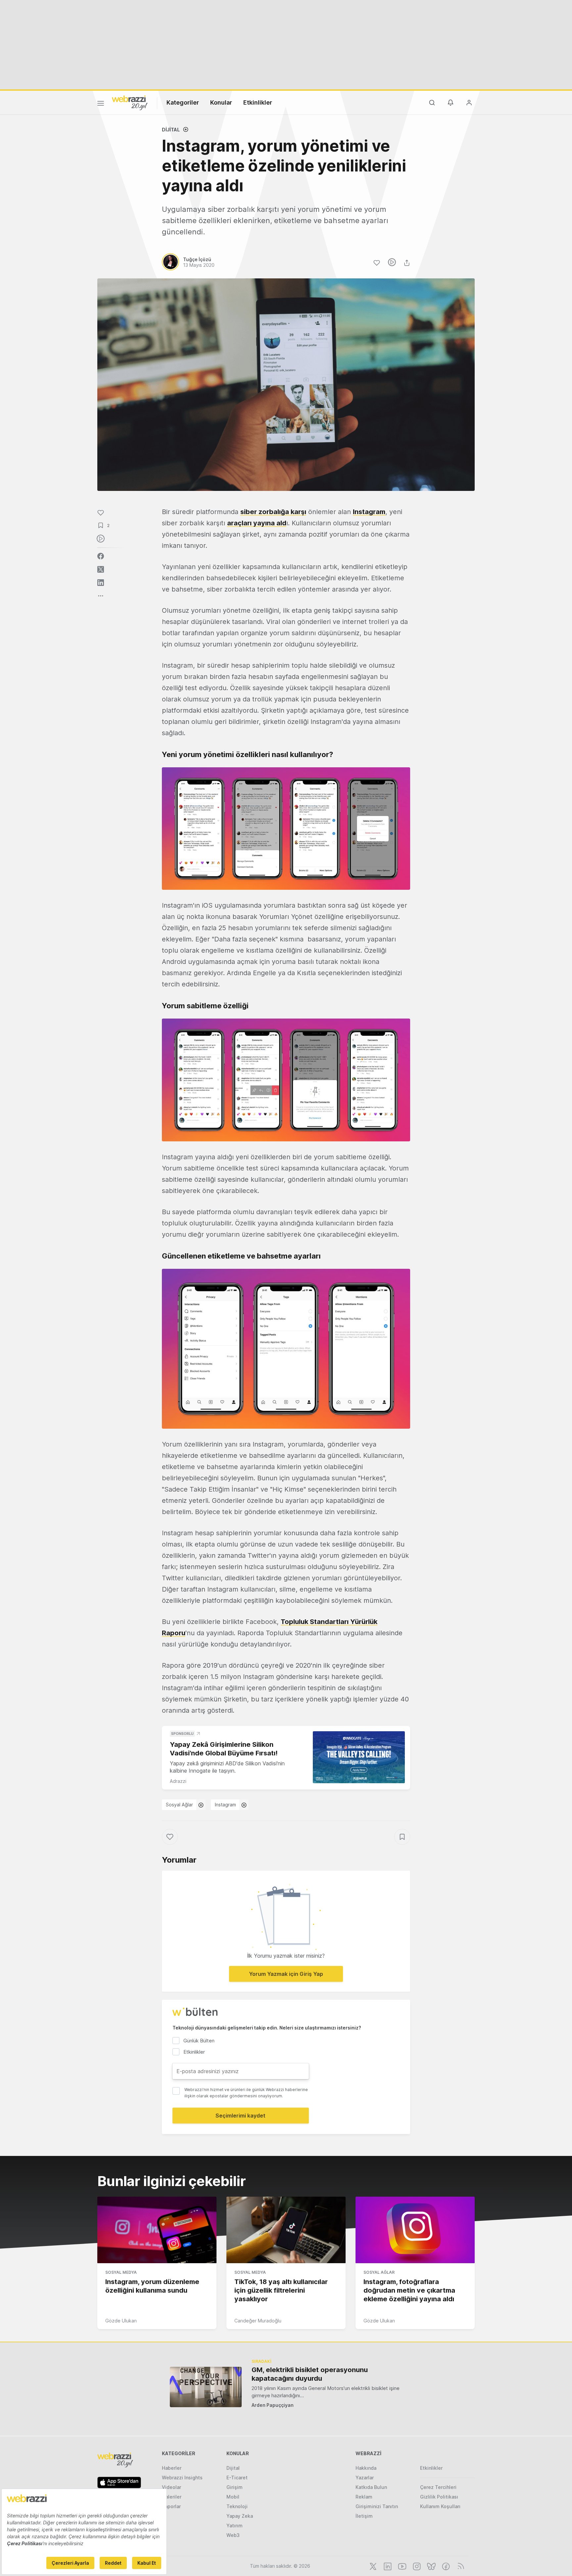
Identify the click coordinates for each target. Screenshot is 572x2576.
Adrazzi (178, 1781)
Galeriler (172, 2497)
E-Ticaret (237, 2478)
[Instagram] (416, 2566)
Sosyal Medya (121, 2272)
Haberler (172, 2468)
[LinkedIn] (387, 2566)
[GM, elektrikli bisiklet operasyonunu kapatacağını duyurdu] (206, 2387)
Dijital (171, 130)
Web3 (233, 2535)
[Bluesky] (431, 2566)
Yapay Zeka (240, 2516)
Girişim (235, 2487)
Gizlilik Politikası (439, 2497)
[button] (286, 829)
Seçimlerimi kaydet (240, 2116)
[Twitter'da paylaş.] (101, 569)
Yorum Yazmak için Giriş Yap (286, 1974)
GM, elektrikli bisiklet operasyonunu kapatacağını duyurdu (310, 2374)
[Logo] (130, 102)
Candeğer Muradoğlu (258, 2321)
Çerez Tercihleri (438, 2487)
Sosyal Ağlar (179, 1805)
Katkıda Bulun (371, 2487)
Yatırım (235, 2526)
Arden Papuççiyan (273, 2405)
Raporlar (171, 2506)
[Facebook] (445, 2566)
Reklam (364, 2497)
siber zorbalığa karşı (273, 512)
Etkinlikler (258, 102)
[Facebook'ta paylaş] (101, 556)
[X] (372, 2566)
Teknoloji (237, 2506)
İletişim (364, 2516)
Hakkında (366, 2468)
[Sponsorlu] (359, 1757)
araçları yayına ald (257, 523)
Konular (221, 102)
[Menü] (101, 104)
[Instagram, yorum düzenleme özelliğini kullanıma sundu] (157, 2230)
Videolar (171, 2487)
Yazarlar (365, 2478)
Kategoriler (183, 102)
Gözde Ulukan (121, 2321)
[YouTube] (402, 2566)
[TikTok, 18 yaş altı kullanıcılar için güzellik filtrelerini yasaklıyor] (286, 2230)
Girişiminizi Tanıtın (377, 2506)
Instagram (369, 512)
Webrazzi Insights (182, 2478)
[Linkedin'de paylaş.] (101, 583)
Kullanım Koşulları (440, 2506)
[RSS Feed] (460, 2566)
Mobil (233, 2497)
